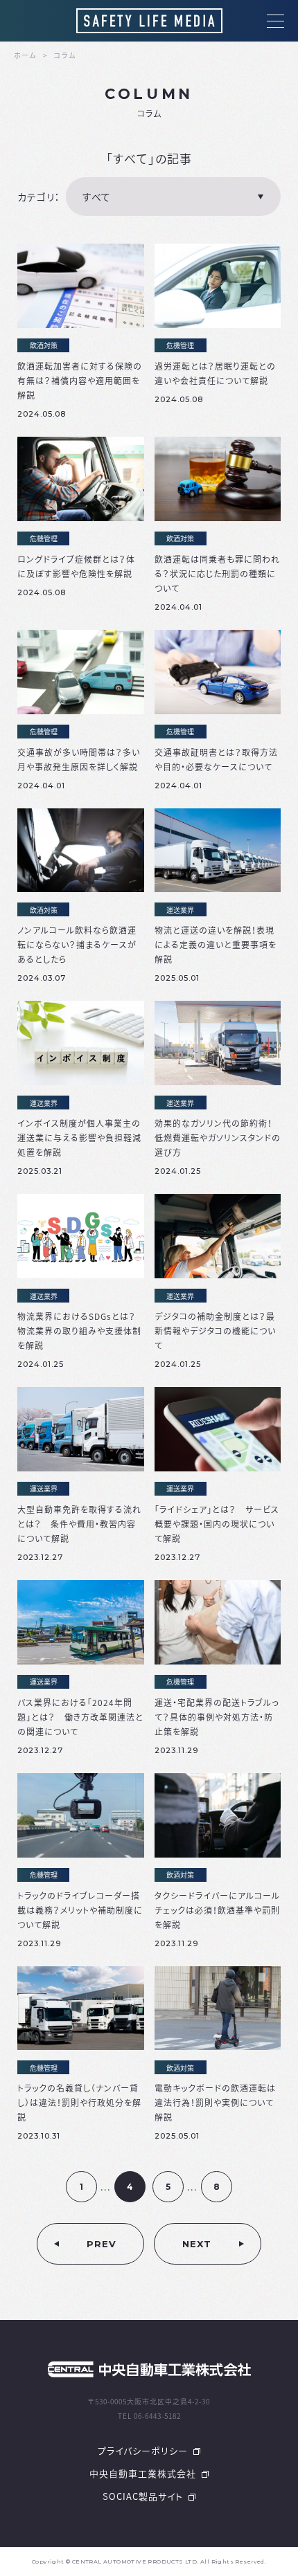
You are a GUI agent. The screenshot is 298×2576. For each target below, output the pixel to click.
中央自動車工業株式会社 (144, 2473)
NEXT (197, 2244)
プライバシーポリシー (144, 2450)
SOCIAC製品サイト (144, 2496)
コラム (65, 55)
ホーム (25, 55)
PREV (102, 2244)
